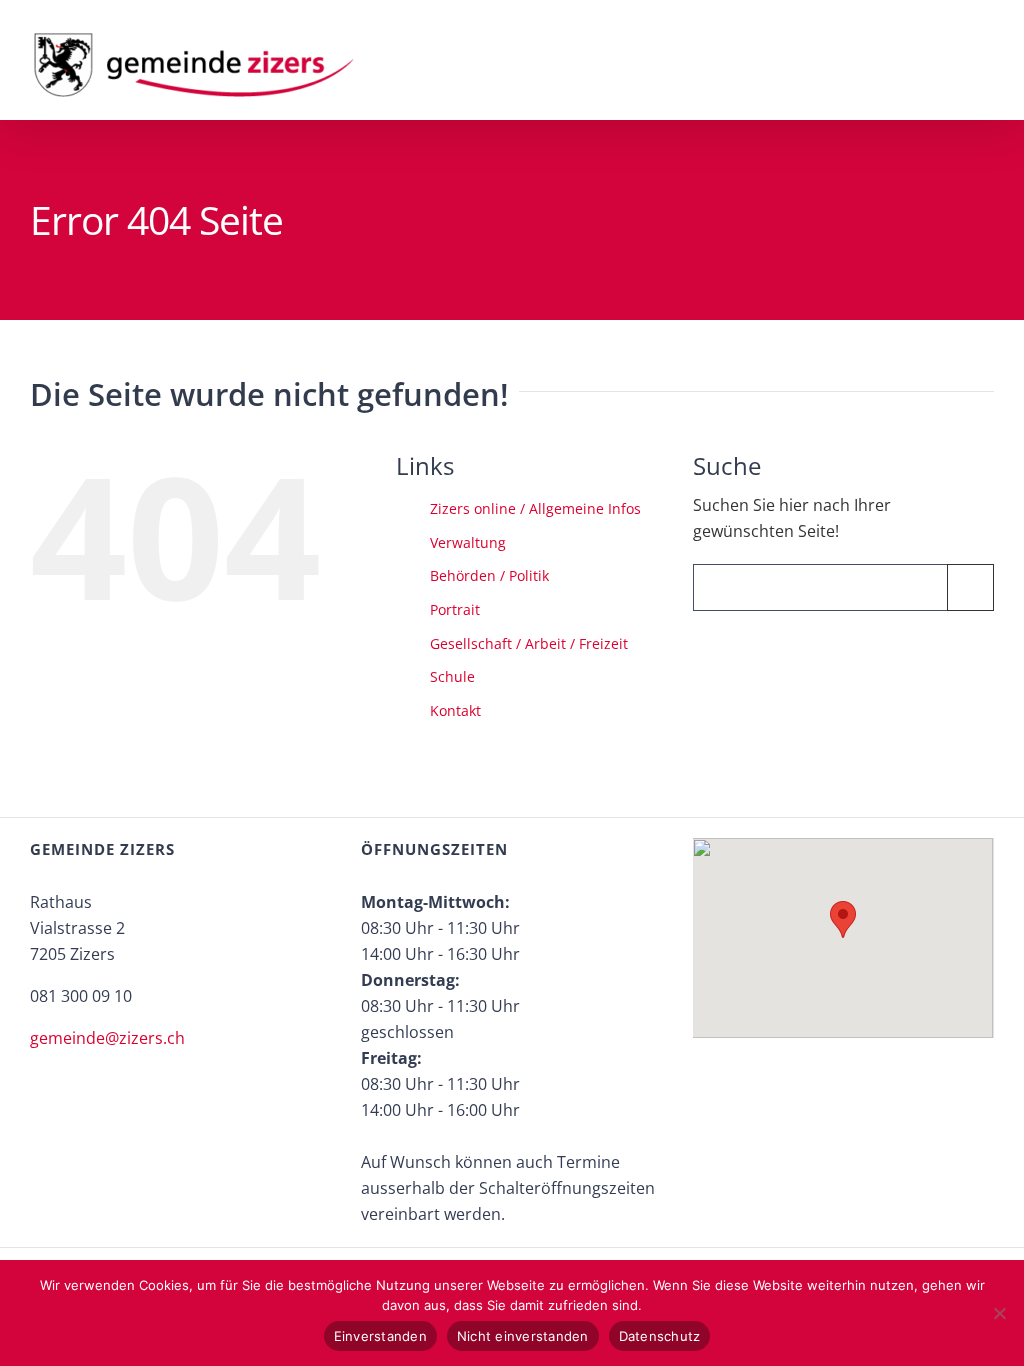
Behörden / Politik (489, 575)
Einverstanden (380, 1336)
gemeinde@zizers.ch (107, 1038)
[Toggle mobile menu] (986, 48)
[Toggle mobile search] (950, 48)
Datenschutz (660, 1336)
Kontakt (455, 710)
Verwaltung (468, 542)
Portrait (455, 609)
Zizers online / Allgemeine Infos (535, 508)
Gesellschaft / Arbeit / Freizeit (529, 643)
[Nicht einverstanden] (999, 1313)
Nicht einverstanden (523, 1336)
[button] (843, 919)
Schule (452, 676)
